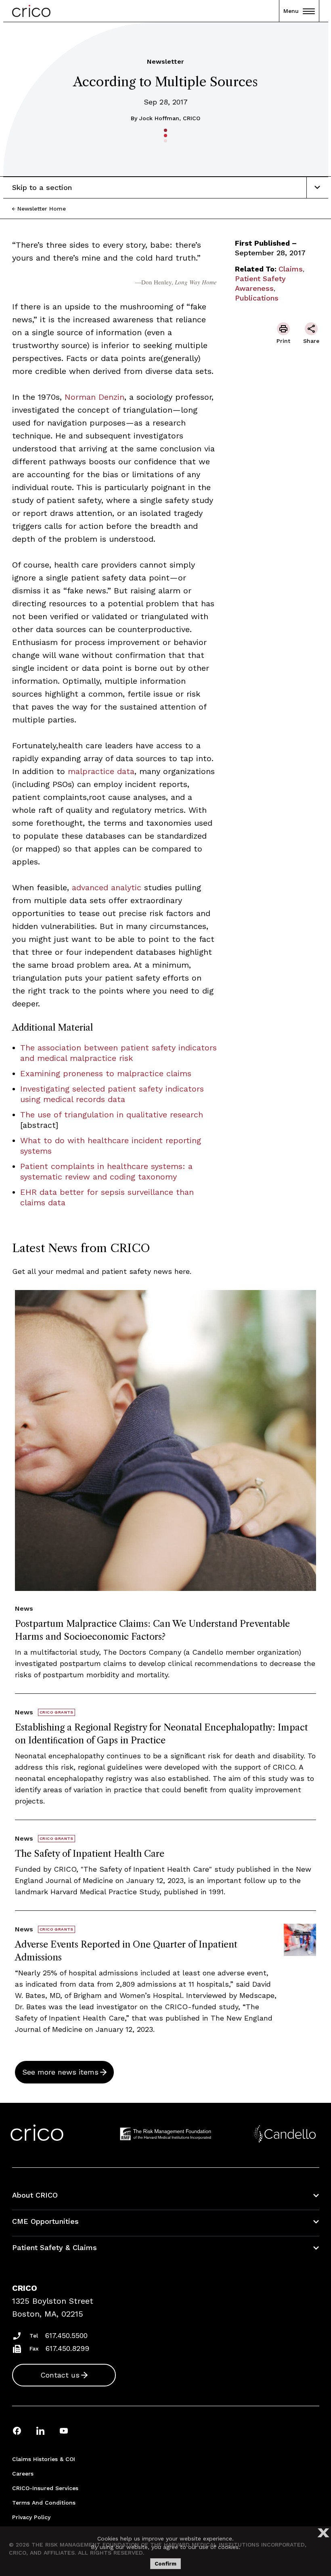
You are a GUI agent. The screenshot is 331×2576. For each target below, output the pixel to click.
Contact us (60, 2375)
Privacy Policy (31, 2517)
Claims (291, 269)
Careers (23, 2474)
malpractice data (101, 771)
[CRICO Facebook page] (17, 2431)
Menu (291, 11)
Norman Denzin (94, 397)
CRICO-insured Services (45, 2488)
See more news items (60, 2072)
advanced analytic (107, 887)
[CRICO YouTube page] (64, 2431)
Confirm (165, 2564)
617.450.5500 (66, 2335)
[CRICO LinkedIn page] (40, 2431)
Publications (257, 298)
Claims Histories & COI (44, 2459)
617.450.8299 (67, 2348)
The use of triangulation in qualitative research (112, 1115)
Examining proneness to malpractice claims (106, 1073)
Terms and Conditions (44, 2503)
